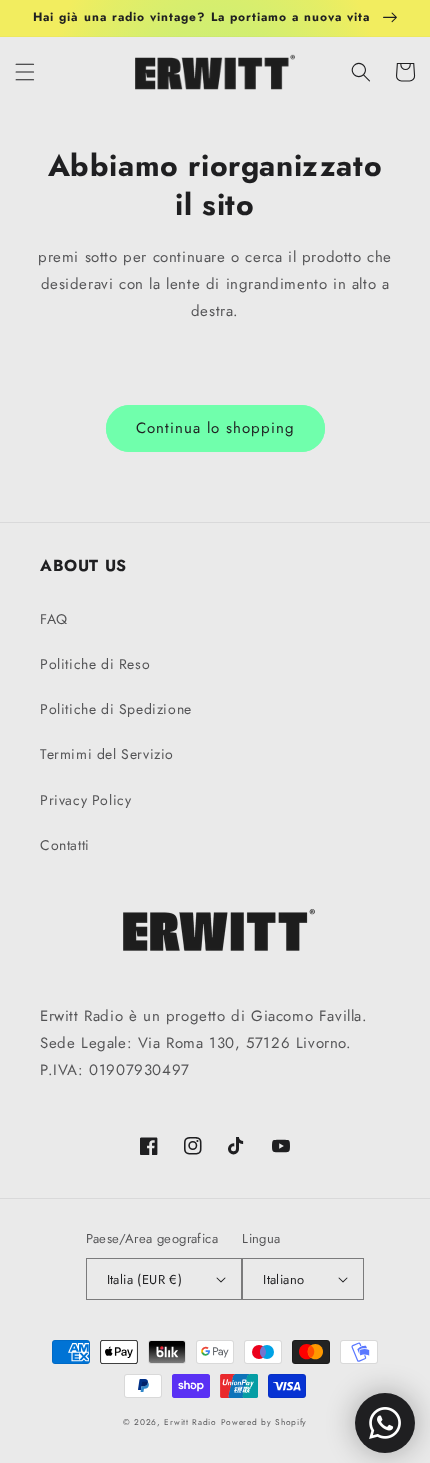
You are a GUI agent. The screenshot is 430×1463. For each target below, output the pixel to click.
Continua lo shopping (215, 428)
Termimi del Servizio (107, 754)
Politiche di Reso (95, 664)
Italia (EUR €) (145, 1279)
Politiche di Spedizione (116, 709)
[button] (25, 72)
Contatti (65, 845)
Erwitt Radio (190, 1422)
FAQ (54, 619)
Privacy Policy (85, 800)
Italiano (283, 1279)
